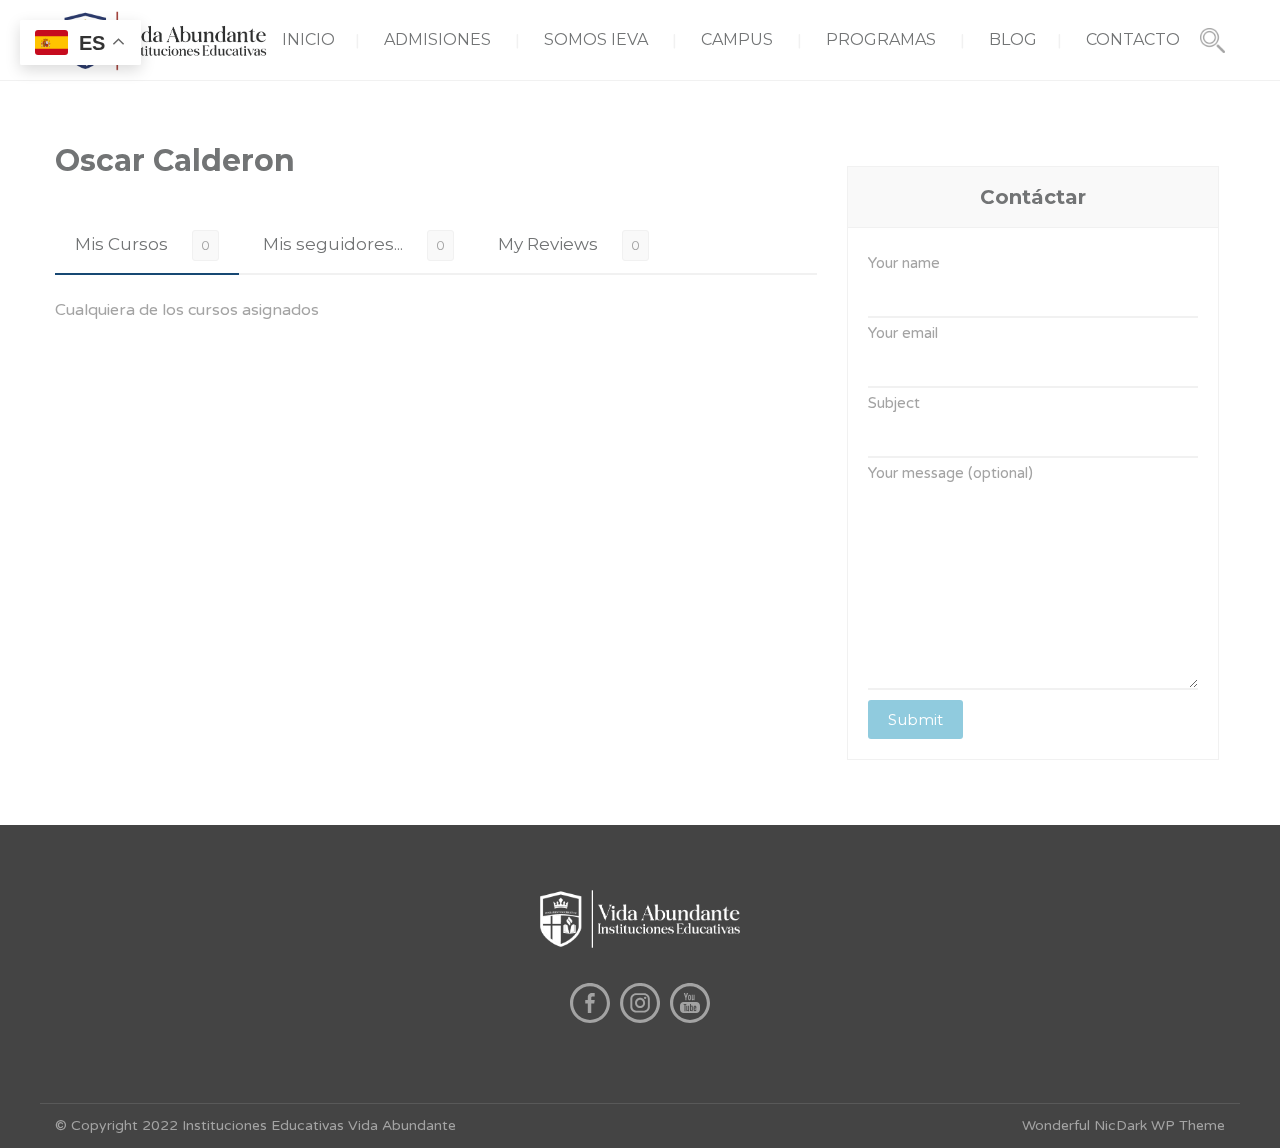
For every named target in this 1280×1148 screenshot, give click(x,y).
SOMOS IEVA (596, 39)
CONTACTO (1133, 39)
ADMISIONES (437, 39)
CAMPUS (737, 39)
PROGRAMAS (881, 39)
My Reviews (548, 244)
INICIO (308, 39)
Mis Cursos (121, 244)
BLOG (1013, 39)
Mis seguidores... (333, 244)
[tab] (147, 244)
